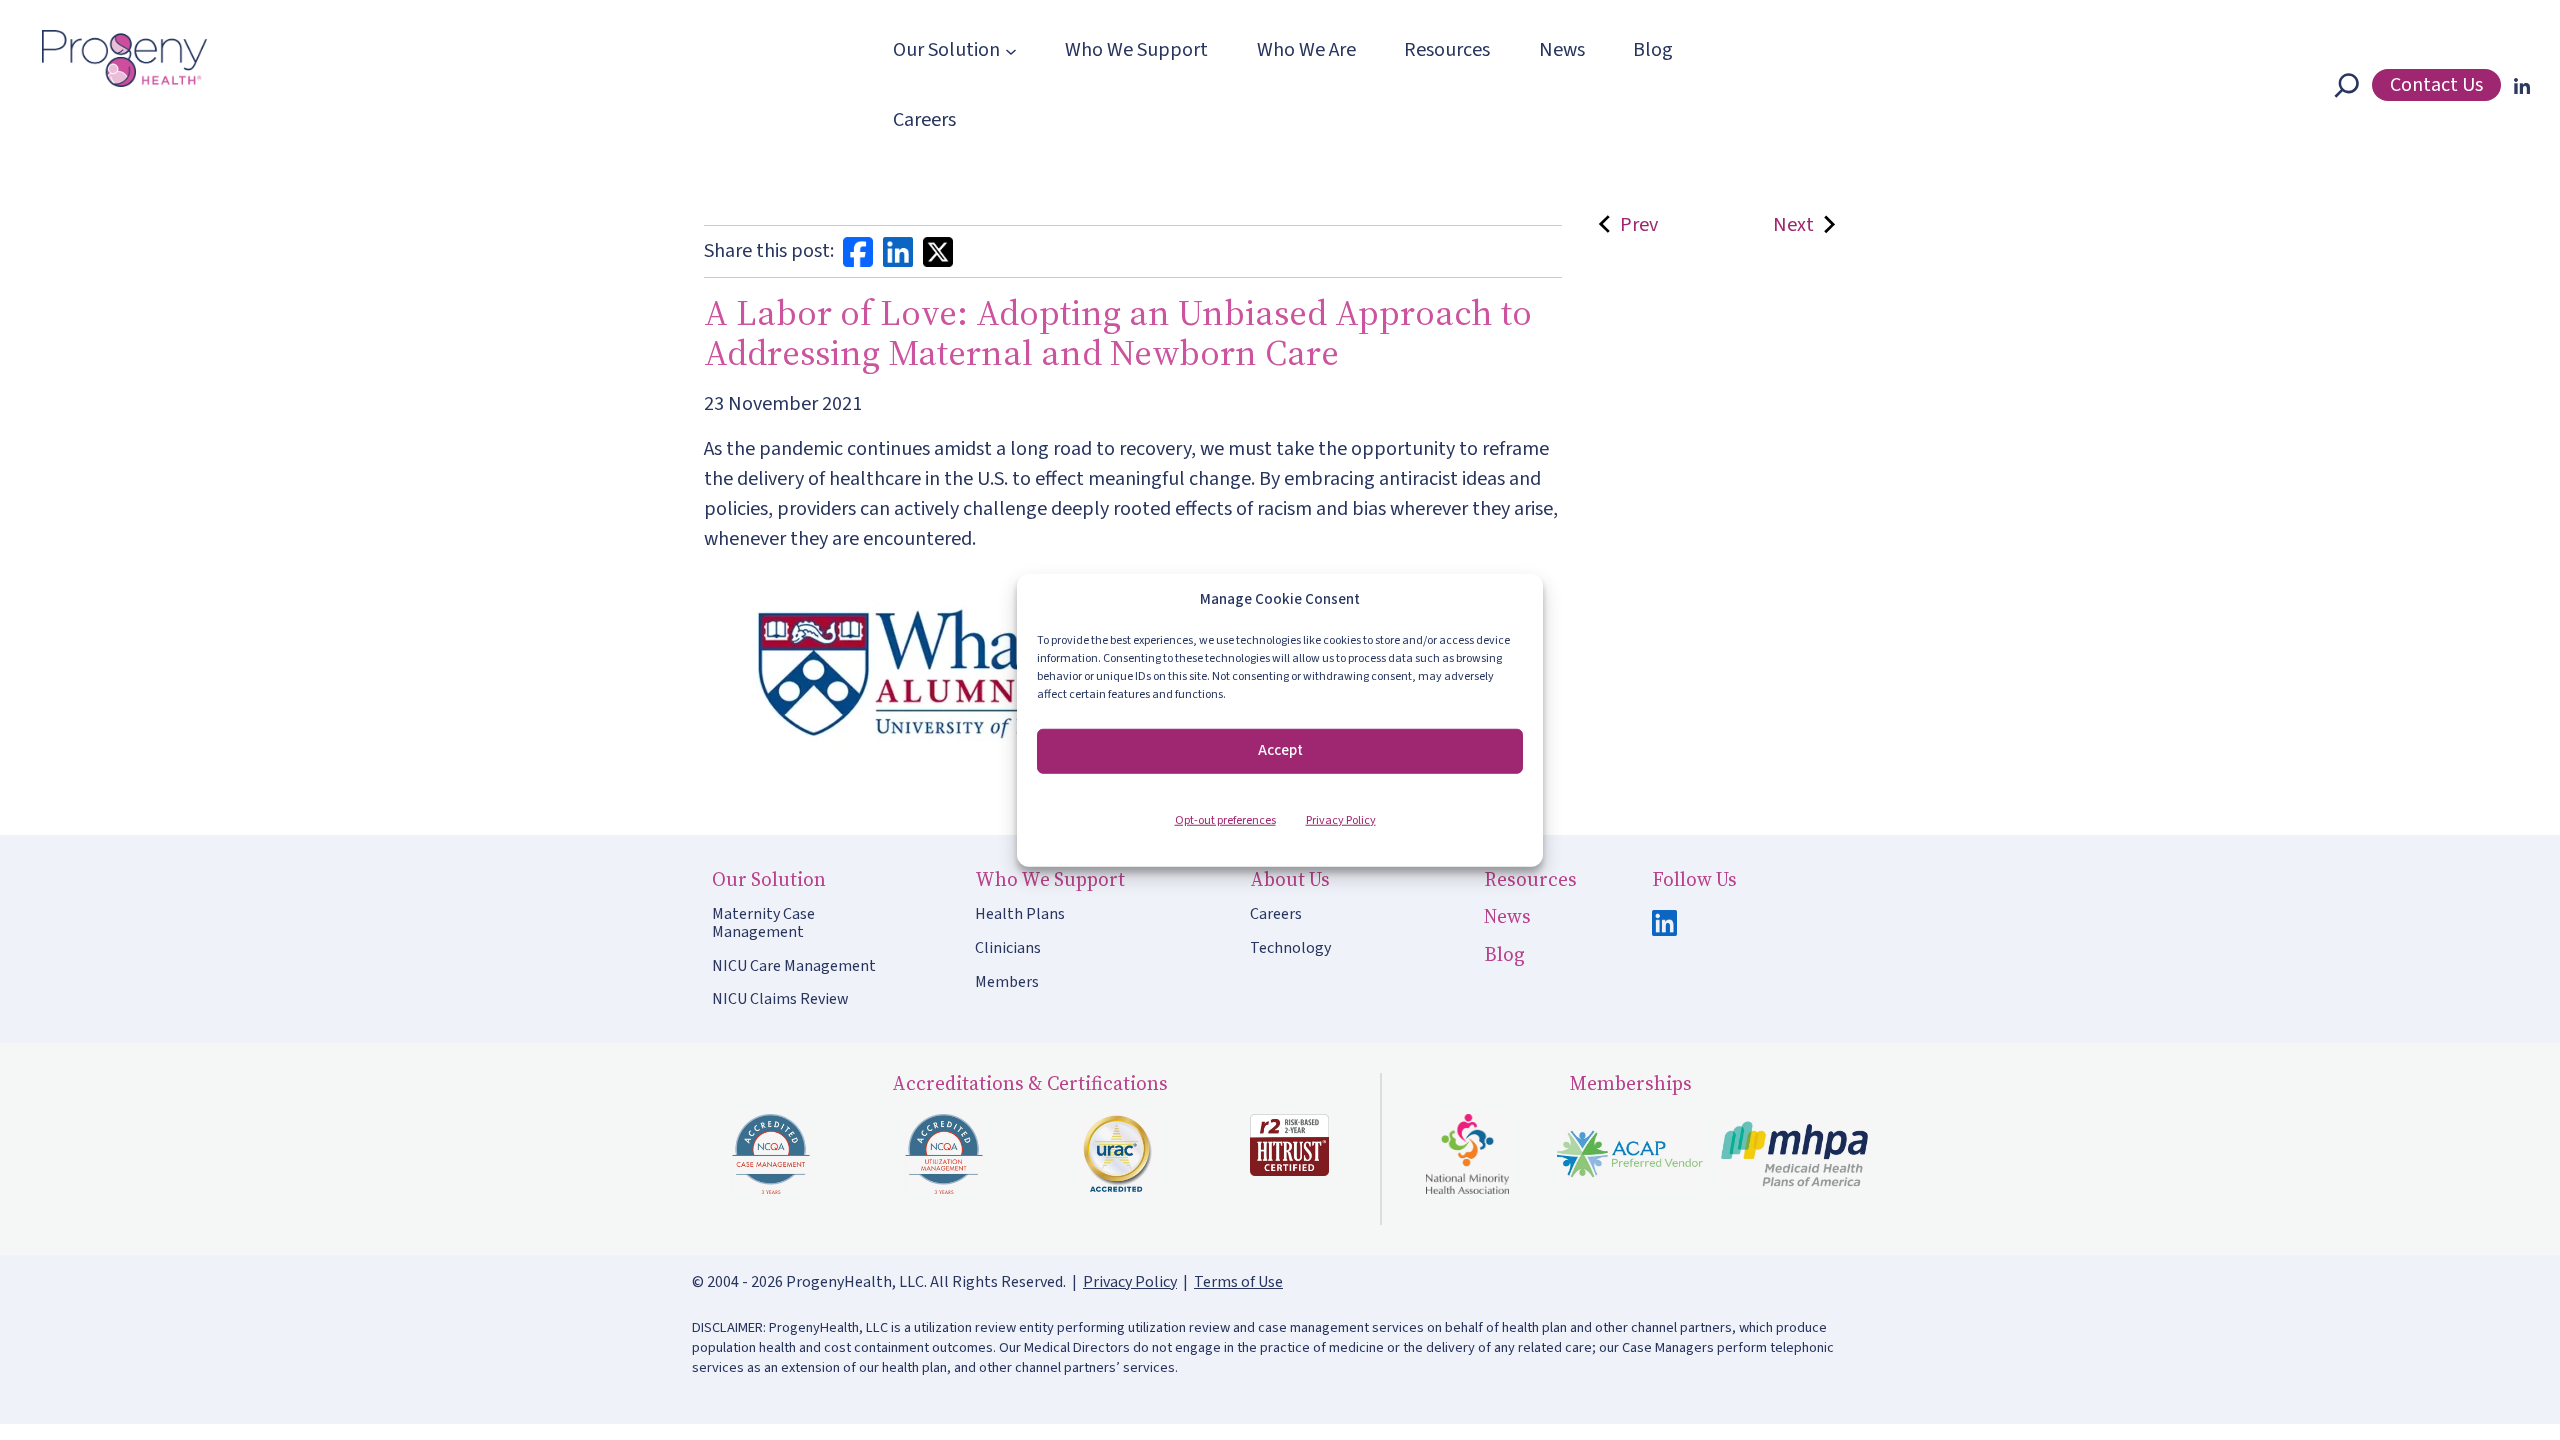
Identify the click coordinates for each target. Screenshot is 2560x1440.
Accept (1280, 750)
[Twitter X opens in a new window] (938, 251)
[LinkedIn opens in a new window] (2518, 85)
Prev (1635, 225)
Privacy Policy (1341, 819)
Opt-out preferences (1225, 819)
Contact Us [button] (2436, 85)
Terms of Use (1238, 1282)
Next (1793, 225)
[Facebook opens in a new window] (858, 251)
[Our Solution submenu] (1011, 50)
